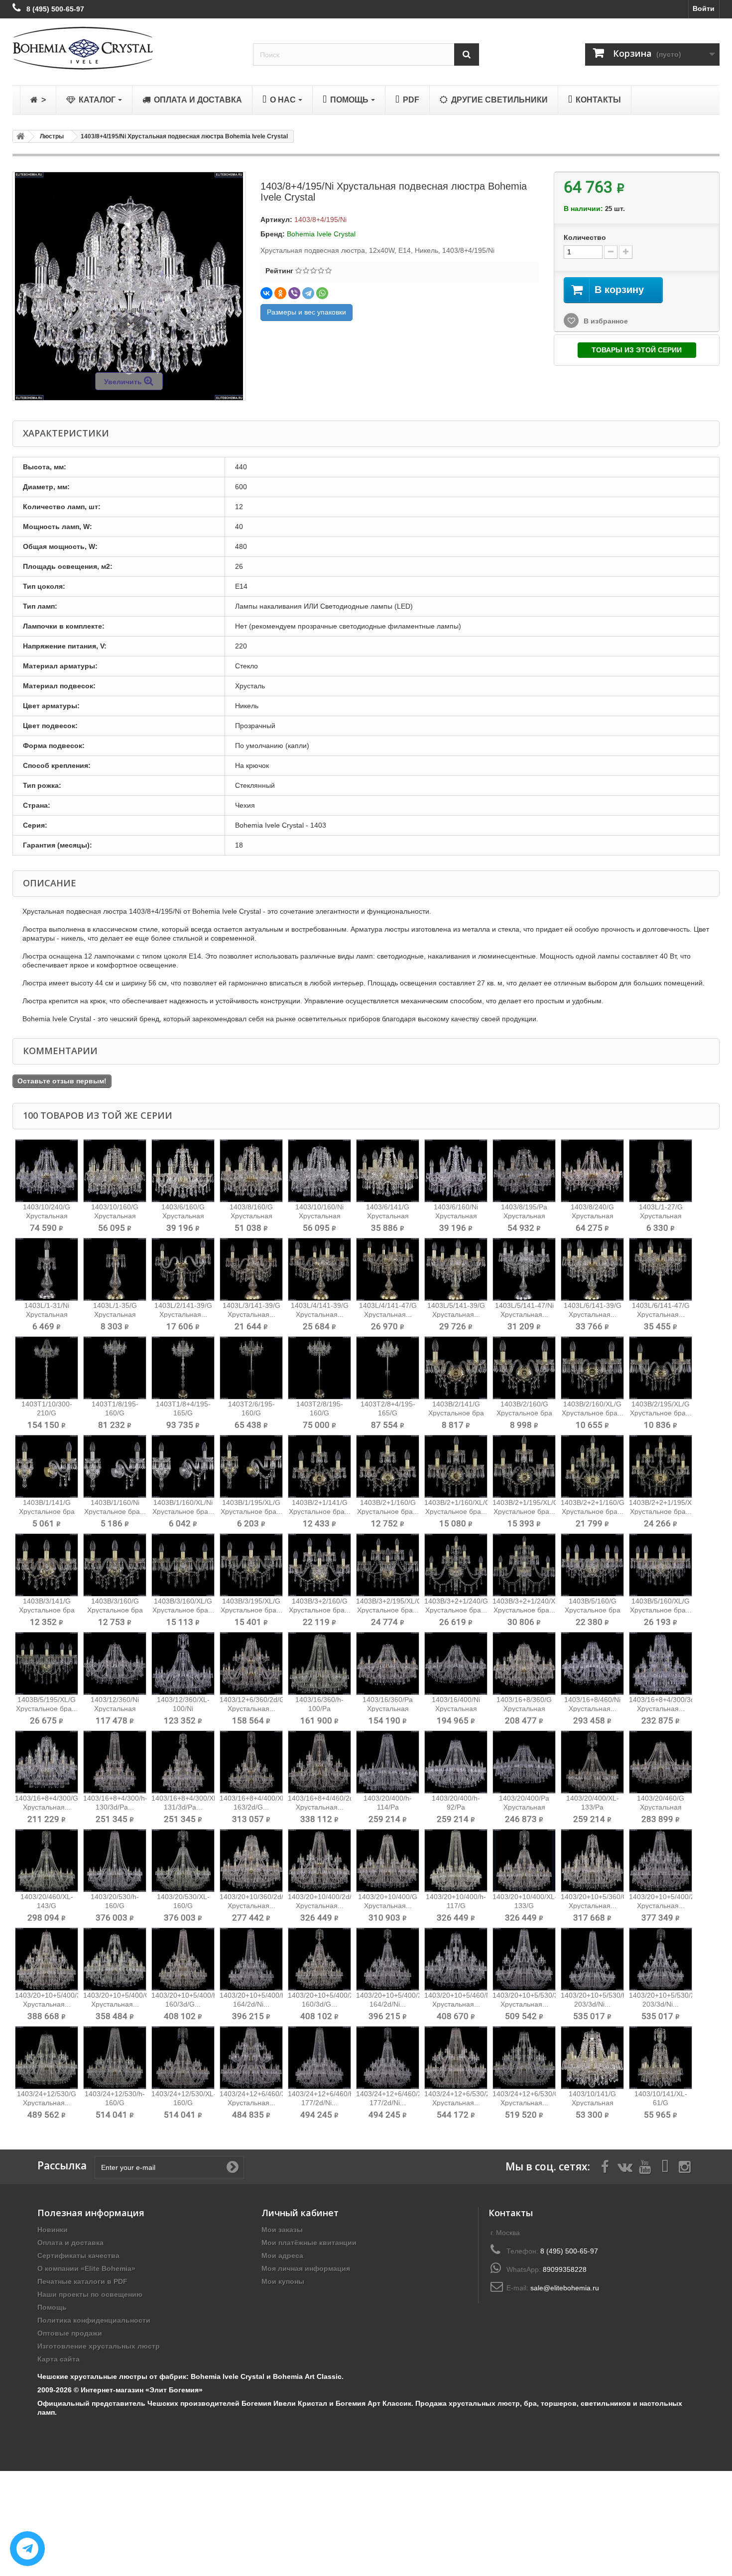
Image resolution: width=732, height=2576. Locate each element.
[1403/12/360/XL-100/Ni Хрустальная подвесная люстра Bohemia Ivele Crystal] (183, 1664)
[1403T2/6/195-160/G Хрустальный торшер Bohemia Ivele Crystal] (251, 1368)
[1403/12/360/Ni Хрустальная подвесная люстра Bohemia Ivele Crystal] (115, 1664)
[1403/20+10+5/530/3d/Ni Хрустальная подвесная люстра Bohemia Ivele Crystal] (524, 1959)
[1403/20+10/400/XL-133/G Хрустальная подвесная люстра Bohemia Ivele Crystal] (524, 1861)
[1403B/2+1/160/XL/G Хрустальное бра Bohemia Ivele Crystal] (456, 1466)
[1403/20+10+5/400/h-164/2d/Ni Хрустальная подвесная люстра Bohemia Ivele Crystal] (251, 1959)
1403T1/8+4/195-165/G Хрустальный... (183, 1413)
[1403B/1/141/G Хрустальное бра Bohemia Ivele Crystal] (47, 1466)
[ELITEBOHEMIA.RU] (125, 48)
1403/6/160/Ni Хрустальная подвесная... (456, 1216)
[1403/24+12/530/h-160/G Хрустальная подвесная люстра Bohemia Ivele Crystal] (115, 2058)
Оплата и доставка (70, 2243)
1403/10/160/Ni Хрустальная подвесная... (319, 1216)
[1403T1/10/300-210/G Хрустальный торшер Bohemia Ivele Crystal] (47, 1368)
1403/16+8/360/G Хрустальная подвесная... (524, 1709)
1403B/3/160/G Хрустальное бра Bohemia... (115, 1610)
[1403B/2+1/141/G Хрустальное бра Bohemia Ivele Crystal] (319, 1466)
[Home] (19, 136)
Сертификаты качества (78, 2255)
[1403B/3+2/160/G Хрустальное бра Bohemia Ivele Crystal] (319, 1565)
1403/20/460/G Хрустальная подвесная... (661, 1807)
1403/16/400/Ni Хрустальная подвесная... (456, 1709)
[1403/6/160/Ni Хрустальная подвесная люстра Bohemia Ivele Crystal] (456, 1171)
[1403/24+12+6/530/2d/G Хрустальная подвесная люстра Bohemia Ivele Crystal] (456, 2058)
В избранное (605, 321)
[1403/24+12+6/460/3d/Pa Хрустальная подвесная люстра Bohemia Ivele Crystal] (251, 2058)
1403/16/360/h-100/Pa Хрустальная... (319, 1709)
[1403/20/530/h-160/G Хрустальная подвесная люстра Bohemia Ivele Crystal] (115, 1861)
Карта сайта (59, 2359)
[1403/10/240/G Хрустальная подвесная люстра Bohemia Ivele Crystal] (47, 1171)
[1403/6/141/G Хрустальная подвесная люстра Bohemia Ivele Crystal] (388, 1171)
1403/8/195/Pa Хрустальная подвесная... (524, 1216)
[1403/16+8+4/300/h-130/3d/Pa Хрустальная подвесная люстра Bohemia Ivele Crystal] (115, 1762)
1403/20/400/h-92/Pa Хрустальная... (456, 1807)
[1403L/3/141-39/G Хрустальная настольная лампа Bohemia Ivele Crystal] (251, 1269)
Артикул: (276, 219)
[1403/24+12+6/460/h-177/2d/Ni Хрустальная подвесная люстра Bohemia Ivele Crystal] (319, 2058)
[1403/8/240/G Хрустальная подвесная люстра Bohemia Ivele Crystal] (592, 1171)
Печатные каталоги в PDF (82, 2281)
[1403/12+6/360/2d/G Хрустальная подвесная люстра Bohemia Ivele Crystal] (251, 1664)
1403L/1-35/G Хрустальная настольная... (115, 1314)
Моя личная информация (306, 2268)
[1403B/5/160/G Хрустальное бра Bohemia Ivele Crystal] (592, 1565)
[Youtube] (645, 2166)
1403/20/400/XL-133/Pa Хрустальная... (593, 1807)
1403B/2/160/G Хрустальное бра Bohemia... (524, 1413)
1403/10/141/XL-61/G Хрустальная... (661, 2103)
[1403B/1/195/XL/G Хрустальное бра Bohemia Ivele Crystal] (251, 1466)
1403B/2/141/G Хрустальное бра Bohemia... (456, 1413)
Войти (704, 8)
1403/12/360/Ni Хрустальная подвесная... (115, 1709)
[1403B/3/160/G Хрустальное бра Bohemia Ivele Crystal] (115, 1565)
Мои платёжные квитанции (309, 2243)
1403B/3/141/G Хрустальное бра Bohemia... (47, 1610)
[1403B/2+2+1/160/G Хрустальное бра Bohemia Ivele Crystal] (592, 1466)
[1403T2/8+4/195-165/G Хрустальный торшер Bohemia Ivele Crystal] (388, 1368)
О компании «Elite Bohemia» (86, 2268)
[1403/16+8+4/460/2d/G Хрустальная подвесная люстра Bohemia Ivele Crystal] (319, 1762)
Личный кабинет (300, 2213)
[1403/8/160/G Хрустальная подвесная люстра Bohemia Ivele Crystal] (251, 1171)
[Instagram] (685, 2166)
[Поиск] (467, 54)
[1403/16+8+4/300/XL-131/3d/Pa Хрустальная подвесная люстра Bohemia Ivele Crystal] (183, 1762)
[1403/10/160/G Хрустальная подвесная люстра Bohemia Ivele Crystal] (115, 1171)
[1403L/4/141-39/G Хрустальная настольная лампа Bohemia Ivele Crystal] (319, 1269)
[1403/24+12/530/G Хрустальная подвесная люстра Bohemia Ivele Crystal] (47, 2058)
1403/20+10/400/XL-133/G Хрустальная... (525, 1906)
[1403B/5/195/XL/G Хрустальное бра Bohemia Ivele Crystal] (47, 1664)
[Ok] (233, 2167)
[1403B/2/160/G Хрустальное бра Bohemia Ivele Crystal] (524, 1368)
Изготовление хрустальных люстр (99, 2346)
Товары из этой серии (637, 350)
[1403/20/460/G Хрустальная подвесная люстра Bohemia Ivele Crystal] (661, 1762)
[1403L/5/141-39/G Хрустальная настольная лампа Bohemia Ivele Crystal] (456, 1269)
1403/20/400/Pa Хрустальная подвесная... (524, 1807)
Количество (585, 237)
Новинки (53, 2230)
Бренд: (273, 234)
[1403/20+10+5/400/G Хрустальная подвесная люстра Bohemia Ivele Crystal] (115, 1959)
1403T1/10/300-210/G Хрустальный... (47, 1413)
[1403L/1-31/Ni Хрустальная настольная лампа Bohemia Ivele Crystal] (47, 1269)
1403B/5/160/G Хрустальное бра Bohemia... (593, 1610)
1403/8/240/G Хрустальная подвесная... (592, 1216)
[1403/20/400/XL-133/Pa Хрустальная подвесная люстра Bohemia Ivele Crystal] (592, 1762)
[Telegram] (308, 293)
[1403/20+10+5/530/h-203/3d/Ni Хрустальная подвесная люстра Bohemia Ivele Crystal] (592, 1959)
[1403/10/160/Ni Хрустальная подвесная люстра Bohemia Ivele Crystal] (319, 1171)
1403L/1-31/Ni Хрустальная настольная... (47, 1314)
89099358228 (565, 2269)
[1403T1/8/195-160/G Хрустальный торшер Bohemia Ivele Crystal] (115, 1368)
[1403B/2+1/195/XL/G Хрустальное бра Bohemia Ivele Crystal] (524, 1466)
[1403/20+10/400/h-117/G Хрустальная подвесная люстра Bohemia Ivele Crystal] (456, 1861)
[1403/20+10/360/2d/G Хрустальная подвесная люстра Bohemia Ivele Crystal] (251, 1861)
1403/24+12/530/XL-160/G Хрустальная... (184, 2103)
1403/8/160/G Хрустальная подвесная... (251, 1216)
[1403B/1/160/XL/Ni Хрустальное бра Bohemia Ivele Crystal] (183, 1466)
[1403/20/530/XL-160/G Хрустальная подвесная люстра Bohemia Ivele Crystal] (183, 1861)
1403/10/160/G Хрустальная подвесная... (115, 1216)
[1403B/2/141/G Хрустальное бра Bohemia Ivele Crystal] (456, 1368)
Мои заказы (282, 2230)
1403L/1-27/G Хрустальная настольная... (661, 1216)
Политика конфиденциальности (94, 2320)
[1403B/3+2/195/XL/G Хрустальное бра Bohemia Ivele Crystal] (388, 1565)
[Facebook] (605, 2166)
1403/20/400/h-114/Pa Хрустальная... (388, 1807)
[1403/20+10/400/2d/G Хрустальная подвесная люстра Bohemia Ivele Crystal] (319, 1861)
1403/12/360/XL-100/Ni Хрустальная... (183, 1709)
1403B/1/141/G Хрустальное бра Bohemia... (47, 1511)
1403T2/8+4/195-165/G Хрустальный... (388, 1413)
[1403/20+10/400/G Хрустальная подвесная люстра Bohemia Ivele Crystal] (388, 1861)
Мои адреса (282, 2255)
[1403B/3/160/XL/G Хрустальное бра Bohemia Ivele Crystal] (183, 1565)
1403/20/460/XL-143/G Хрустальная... (47, 1906)
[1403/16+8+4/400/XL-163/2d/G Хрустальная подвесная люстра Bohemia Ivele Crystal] (251, 1762)
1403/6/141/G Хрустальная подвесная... (388, 1216)
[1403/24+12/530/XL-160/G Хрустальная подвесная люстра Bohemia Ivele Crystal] (183, 2058)
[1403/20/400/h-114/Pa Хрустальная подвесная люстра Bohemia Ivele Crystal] (388, 1762)
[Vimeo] (665, 2166)
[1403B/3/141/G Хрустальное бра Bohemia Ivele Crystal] (47, 1565)
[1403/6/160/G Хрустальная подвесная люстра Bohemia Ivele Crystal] (183, 1171)
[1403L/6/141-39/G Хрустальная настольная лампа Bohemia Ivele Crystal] (592, 1269)
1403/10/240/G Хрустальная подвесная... (47, 1216)
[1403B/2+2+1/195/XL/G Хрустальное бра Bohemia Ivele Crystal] (661, 1466)
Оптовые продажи (70, 2333)
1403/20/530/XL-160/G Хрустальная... (183, 1906)
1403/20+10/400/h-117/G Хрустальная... (456, 1906)
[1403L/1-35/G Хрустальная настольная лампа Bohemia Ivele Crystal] (115, 1269)
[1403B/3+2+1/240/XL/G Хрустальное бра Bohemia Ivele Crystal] (524, 1565)
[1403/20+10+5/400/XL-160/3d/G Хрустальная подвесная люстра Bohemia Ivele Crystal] (319, 1959)
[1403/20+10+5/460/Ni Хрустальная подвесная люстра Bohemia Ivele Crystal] (456, 1959)
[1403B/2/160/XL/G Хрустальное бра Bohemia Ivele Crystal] (592, 1368)
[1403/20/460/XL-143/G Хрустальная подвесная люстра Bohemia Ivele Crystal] (47, 1861)
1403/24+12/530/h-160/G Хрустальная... (115, 2103)
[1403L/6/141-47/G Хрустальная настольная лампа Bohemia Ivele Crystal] (661, 1269)
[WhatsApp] (322, 293)
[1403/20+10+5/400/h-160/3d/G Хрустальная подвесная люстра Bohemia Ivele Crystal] (183, 1959)
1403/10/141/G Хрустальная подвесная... (592, 2103)
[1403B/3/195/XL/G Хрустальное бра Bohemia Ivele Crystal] (251, 1565)
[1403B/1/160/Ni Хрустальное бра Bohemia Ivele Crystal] (115, 1466)
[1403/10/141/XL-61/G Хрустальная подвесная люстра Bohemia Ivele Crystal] (661, 2058)
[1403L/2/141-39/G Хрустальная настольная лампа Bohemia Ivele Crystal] (183, 1269)
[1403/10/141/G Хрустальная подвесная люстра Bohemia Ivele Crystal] (592, 2058)
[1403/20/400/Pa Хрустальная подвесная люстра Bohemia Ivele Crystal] (524, 1762)
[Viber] (294, 293)
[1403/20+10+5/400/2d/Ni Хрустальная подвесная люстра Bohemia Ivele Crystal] (661, 1861)
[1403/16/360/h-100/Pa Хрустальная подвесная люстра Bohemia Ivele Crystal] (319, 1664)
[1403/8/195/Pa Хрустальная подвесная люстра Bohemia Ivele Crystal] (524, 1171)
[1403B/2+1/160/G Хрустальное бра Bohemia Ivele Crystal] (388, 1466)
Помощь (52, 2307)
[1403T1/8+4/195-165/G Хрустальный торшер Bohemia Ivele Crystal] (183, 1368)
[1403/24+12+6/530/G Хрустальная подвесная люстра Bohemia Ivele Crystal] (524, 2058)
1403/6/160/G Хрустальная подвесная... (183, 1216)
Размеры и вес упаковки (306, 312)
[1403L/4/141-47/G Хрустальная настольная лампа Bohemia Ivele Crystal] (388, 1269)
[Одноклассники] (280, 293)
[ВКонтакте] (266, 293)
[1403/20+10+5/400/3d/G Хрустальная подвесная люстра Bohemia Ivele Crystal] (47, 1959)
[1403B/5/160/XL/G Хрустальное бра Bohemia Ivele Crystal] (661, 1565)
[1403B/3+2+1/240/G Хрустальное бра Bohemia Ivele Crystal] (456, 1565)
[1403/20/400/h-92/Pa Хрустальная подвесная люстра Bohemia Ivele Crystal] (456, 1762)
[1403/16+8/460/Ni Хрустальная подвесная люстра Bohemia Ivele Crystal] (592, 1664)
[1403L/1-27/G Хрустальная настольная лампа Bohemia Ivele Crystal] (661, 1171)
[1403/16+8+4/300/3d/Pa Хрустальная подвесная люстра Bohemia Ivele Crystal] (661, 1664)
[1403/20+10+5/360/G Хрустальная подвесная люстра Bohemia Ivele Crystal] (592, 1861)
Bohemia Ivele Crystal (321, 234)
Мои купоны (283, 2281)
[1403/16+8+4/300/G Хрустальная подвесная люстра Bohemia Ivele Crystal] (47, 1762)
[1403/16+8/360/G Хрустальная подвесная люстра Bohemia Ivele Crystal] (524, 1664)
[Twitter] (625, 2166)
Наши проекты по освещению (90, 2294)
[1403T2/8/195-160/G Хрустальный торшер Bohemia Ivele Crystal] (319, 1368)
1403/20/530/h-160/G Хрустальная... (115, 1906)
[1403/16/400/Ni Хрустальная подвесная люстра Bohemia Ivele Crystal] (456, 1664)
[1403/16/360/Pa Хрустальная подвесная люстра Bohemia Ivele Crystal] (388, 1664)
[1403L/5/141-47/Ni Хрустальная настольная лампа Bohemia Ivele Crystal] (524, 1269)
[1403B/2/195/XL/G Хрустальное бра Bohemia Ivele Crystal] (661, 1368)
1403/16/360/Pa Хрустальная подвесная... (388, 1709)
